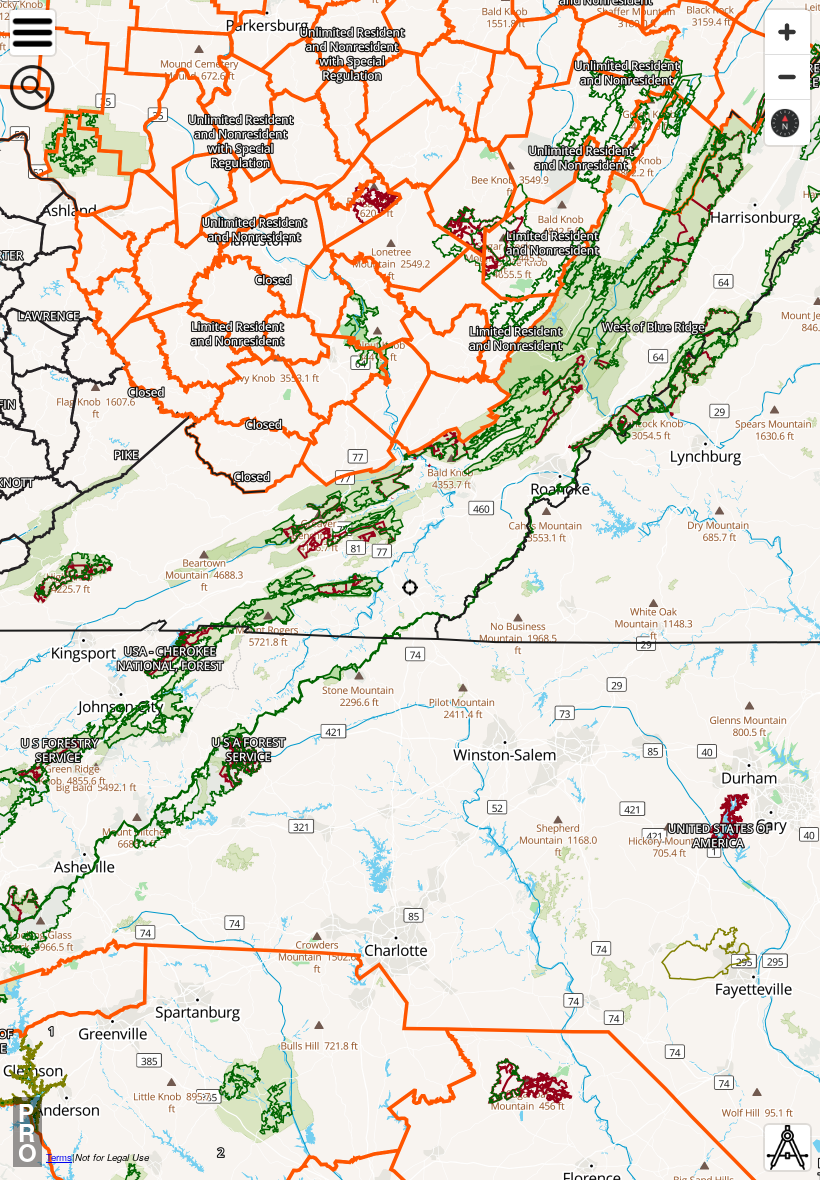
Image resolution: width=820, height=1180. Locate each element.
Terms (59, 1157)
